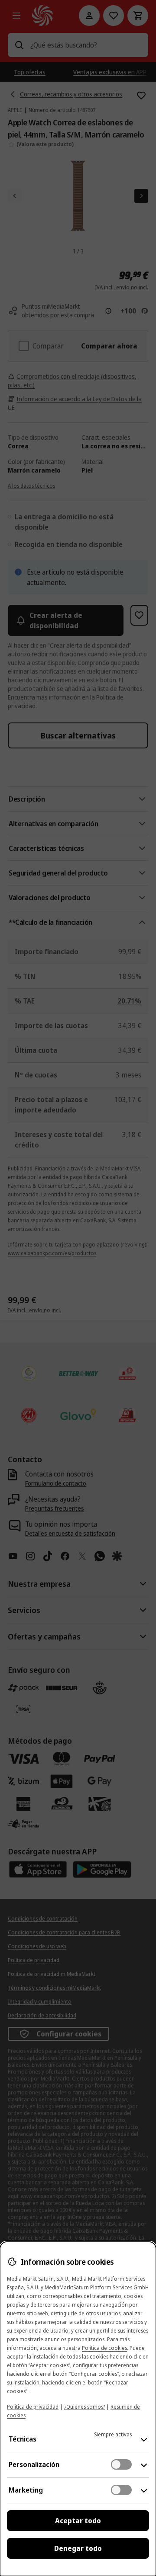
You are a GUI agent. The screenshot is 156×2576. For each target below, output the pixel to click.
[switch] (121, 2464)
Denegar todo (78, 2548)
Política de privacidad (33, 2407)
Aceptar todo (78, 2521)
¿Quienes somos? (84, 2407)
